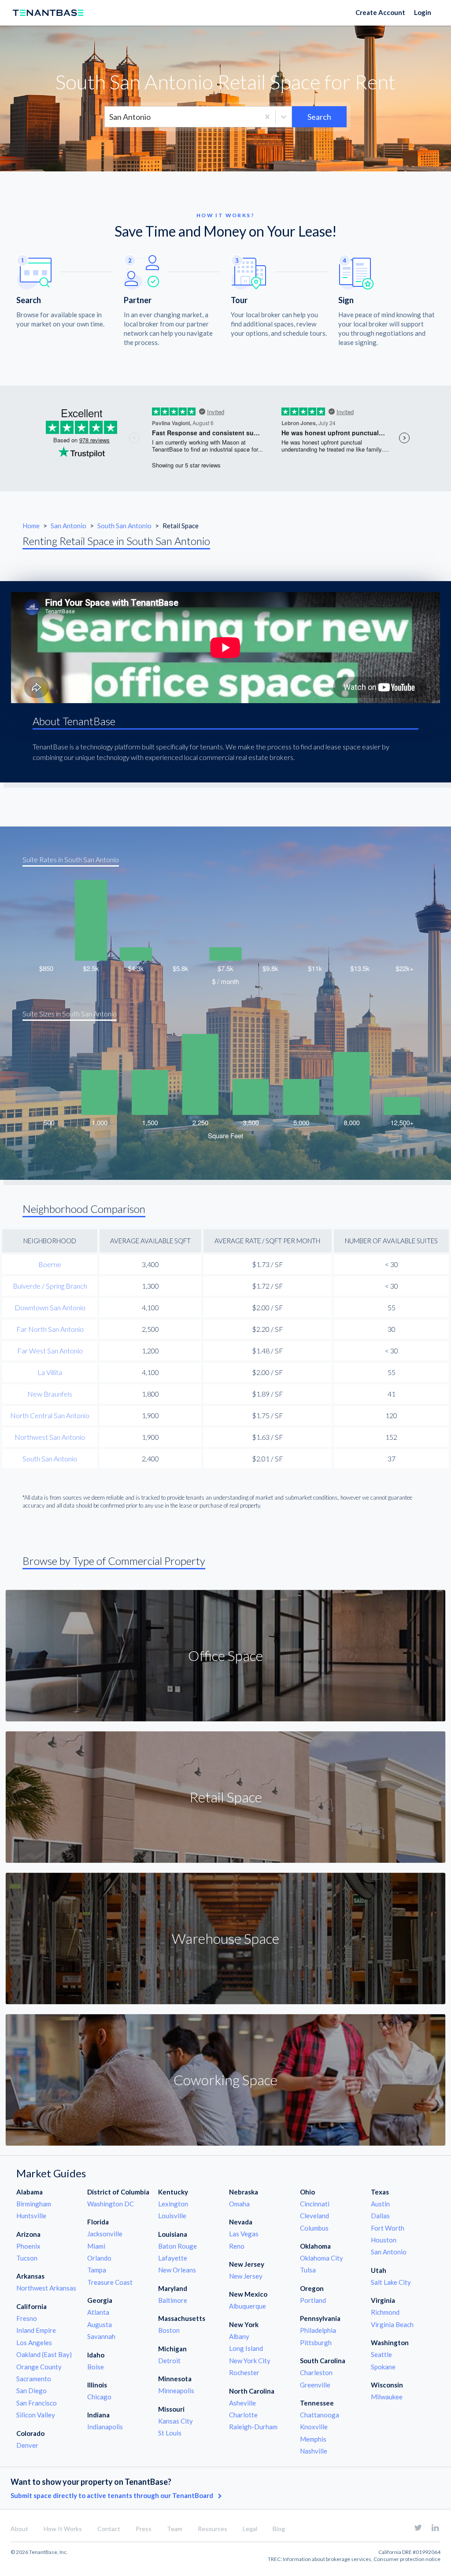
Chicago (99, 2397)
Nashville (314, 2451)
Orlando (99, 2258)
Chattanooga (320, 2415)
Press (144, 2529)
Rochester (244, 2372)
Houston (384, 2240)
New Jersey (246, 2276)
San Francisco (37, 2403)
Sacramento (34, 2379)
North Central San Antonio (50, 1415)
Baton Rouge (177, 2246)
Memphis (313, 2439)
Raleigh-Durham (253, 2427)
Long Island (246, 2348)
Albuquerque (248, 2306)
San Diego (31, 2391)
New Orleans (177, 2270)
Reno (237, 2246)
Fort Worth (388, 2228)
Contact (109, 2529)
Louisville (172, 2216)
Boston (169, 2330)
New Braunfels (50, 1394)
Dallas (380, 2216)
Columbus (314, 2228)
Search (319, 117)
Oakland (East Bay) (44, 2354)
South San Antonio (125, 526)
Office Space (225, 1655)
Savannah (101, 2336)
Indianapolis (105, 2427)
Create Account (380, 12)
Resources (213, 2529)
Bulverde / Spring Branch (50, 1286)
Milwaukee (387, 2397)
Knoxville (314, 2427)
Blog (279, 2529)
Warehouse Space (225, 1938)
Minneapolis (176, 2391)
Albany (239, 2336)
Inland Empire (36, 2330)
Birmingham (34, 2204)
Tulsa (308, 2270)
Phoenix (28, 2246)
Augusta (100, 2324)
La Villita (50, 1372)
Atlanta (98, 2312)
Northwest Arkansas (46, 2288)
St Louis (170, 2433)
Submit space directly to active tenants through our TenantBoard (113, 2495)
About (19, 2529)
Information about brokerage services (327, 2559)
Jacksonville (105, 2234)
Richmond (385, 2312)
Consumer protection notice (407, 2559)
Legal (250, 2529)
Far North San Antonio (50, 1329)
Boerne (50, 1264)
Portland (313, 2300)
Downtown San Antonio (50, 1307)
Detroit (169, 2361)
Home (31, 526)
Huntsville (31, 2216)
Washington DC (111, 2204)
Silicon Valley (36, 2415)
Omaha (239, 2204)
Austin (380, 2204)
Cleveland (314, 2216)
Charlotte (243, 2415)
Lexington (173, 2204)
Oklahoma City (322, 2258)
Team (175, 2529)
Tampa (97, 2270)
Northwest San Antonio (50, 1437)
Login (423, 12)
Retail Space (226, 1797)
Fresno (27, 2318)
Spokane (383, 2367)
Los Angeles (34, 2342)
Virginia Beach (392, 2324)
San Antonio (69, 526)
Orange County (39, 2367)
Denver (27, 2445)
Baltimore (173, 2300)
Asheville (242, 2403)
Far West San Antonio (50, 1351)
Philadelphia (318, 2330)
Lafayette (173, 2258)
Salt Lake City (391, 2282)
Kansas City (176, 2421)
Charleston (316, 2372)
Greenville (315, 2385)
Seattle (381, 2354)
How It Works (63, 2529)
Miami (96, 2246)
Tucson (27, 2258)
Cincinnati (315, 2204)
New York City (250, 2361)
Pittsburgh (316, 2342)
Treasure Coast (110, 2282)
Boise (96, 2367)
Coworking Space (225, 2080)
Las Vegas (244, 2234)
